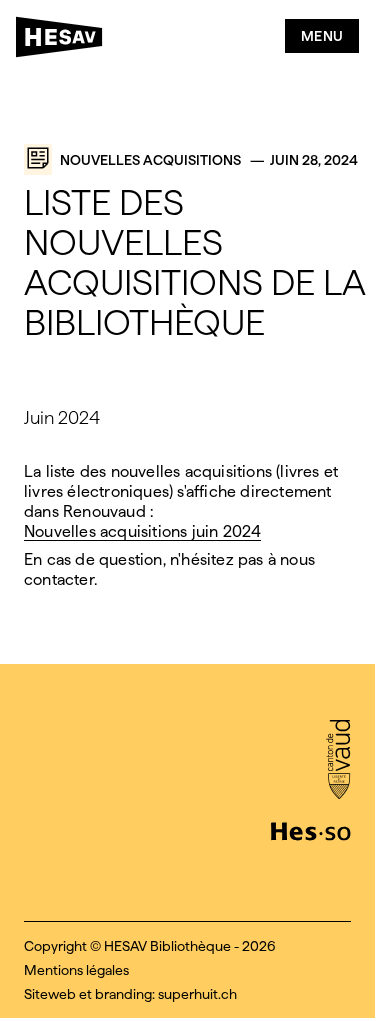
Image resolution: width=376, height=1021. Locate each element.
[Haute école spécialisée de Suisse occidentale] (311, 829)
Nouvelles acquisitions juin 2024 (142, 531)
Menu (322, 36)
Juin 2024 (62, 417)
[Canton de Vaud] (338, 761)
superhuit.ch (197, 994)
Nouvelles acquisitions (150, 160)
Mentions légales (76, 970)
